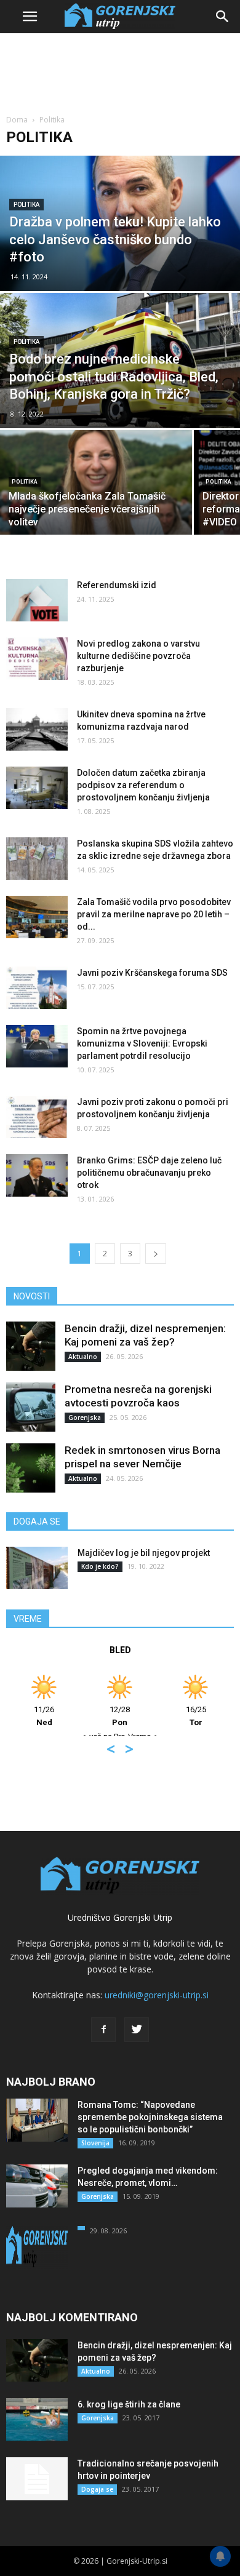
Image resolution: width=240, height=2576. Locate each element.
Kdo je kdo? (100, 1566)
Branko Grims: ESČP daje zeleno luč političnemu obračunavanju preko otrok (149, 1173)
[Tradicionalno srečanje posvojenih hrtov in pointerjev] (37, 2479)
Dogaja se (97, 2489)
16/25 (196, 1716)
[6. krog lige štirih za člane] (37, 2419)
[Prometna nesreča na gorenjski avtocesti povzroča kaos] (31, 1407)
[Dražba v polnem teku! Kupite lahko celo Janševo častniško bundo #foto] (120, 223)
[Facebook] (103, 2030)
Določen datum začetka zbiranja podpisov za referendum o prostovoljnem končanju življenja (143, 785)
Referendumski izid (117, 585)
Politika (26, 205)
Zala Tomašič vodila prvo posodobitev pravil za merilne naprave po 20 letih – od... (154, 914)
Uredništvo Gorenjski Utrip (120, 1917)
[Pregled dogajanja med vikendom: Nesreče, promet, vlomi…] (37, 2186)
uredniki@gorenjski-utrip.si (157, 1995)
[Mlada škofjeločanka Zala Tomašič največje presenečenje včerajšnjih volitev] (96, 482)
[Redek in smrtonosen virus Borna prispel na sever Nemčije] (31, 1468)
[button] (223, 17)
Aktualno (83, 1357)
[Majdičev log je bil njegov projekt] (37, 1568)
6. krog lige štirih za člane (129, 2404)
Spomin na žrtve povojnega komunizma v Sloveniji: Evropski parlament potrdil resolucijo (142, 1043)
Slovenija (95, 2143)
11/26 (44, 1716)
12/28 (120, 1716)
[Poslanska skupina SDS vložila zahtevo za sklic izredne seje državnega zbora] (37, 859)
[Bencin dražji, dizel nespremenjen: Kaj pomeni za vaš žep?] (31, 1346)
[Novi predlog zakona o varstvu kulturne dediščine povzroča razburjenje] (37, 659)
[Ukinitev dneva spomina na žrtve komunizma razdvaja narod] (37, 729)
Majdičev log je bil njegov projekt (144, 1553)
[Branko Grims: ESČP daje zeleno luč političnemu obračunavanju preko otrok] (37, 1175)
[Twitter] (137, 2030)
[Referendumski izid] (37, 600)
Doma (17, 120)
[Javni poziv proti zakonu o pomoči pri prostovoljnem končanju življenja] (37, 1117)
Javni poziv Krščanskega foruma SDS (152, 973)
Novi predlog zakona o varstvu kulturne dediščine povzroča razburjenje (138, 656)
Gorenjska (85, 1418)
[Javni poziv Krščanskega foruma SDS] (37, 988)
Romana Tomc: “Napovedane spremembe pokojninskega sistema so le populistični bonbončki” (150, 2117)
